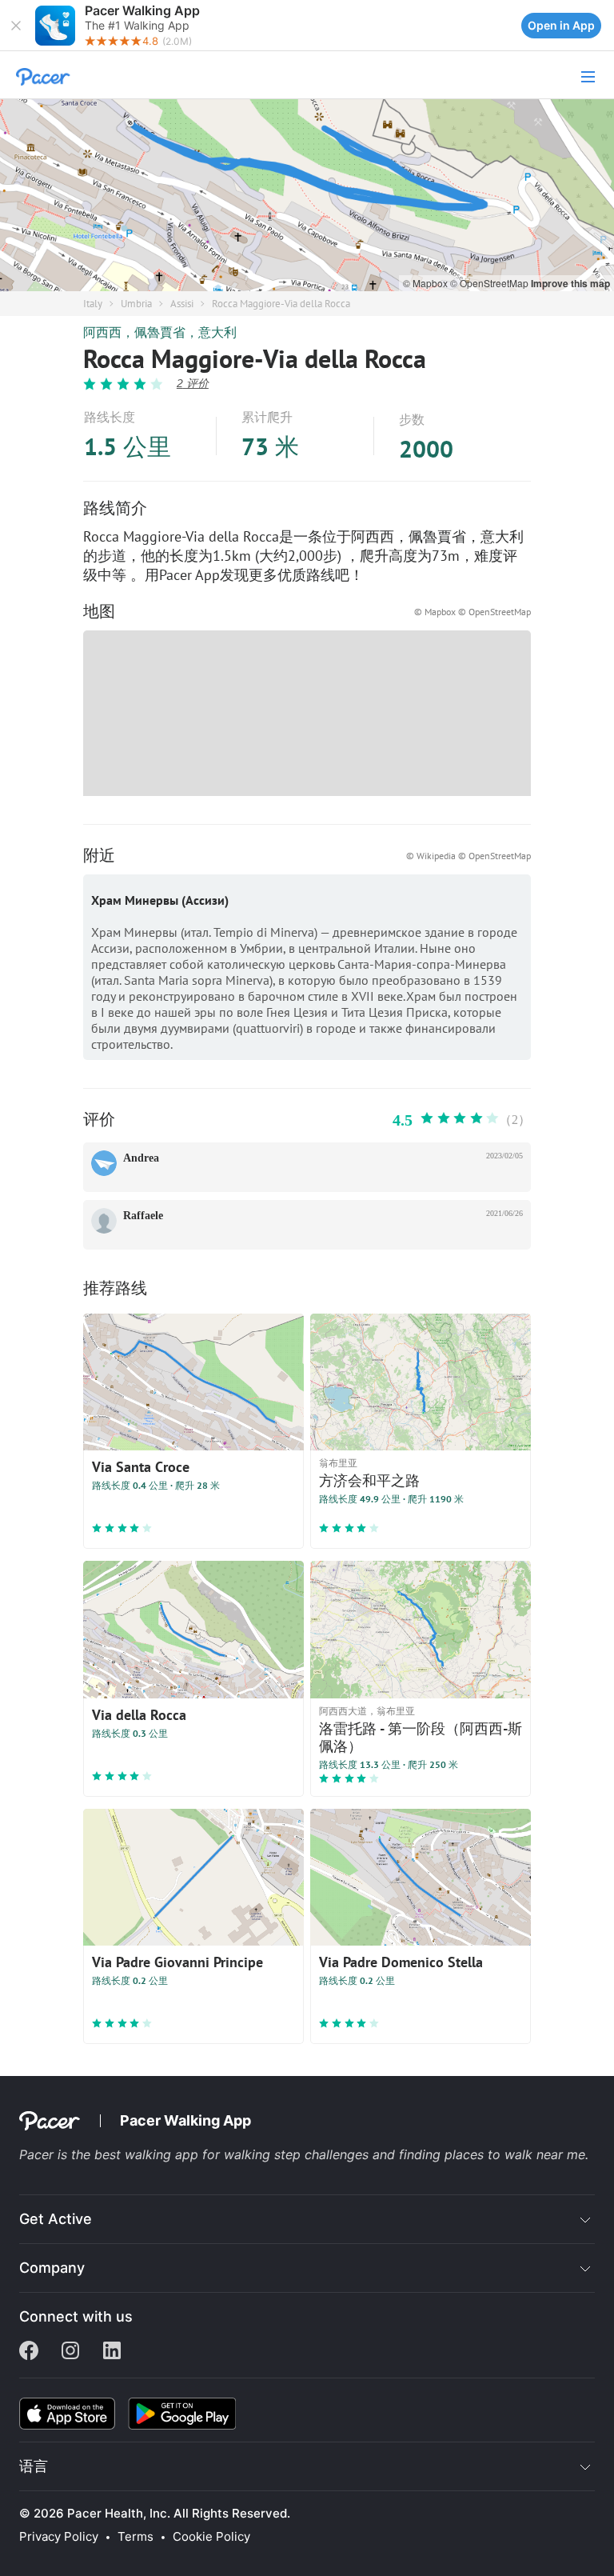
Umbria (136, 304)
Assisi (182, 304)
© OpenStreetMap (490, 283)
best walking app (148, 2154)
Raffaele (143, 1216)
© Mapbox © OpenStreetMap (472, 612)
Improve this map (570, 283)
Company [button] (52, 2268)
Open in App (561, 25)
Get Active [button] (56, 2219)
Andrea (141, 1158)
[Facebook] (29, 2352)
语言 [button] (34, 2466)
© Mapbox (427, 283)
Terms (136, 2537)
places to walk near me (515, 2154)
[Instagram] (70, 2352)
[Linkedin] (112, 2352)
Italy (93, 304)
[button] (16, 26)
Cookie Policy (211, 2537)
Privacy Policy (59, 2537)
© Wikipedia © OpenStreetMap (468, 856)
